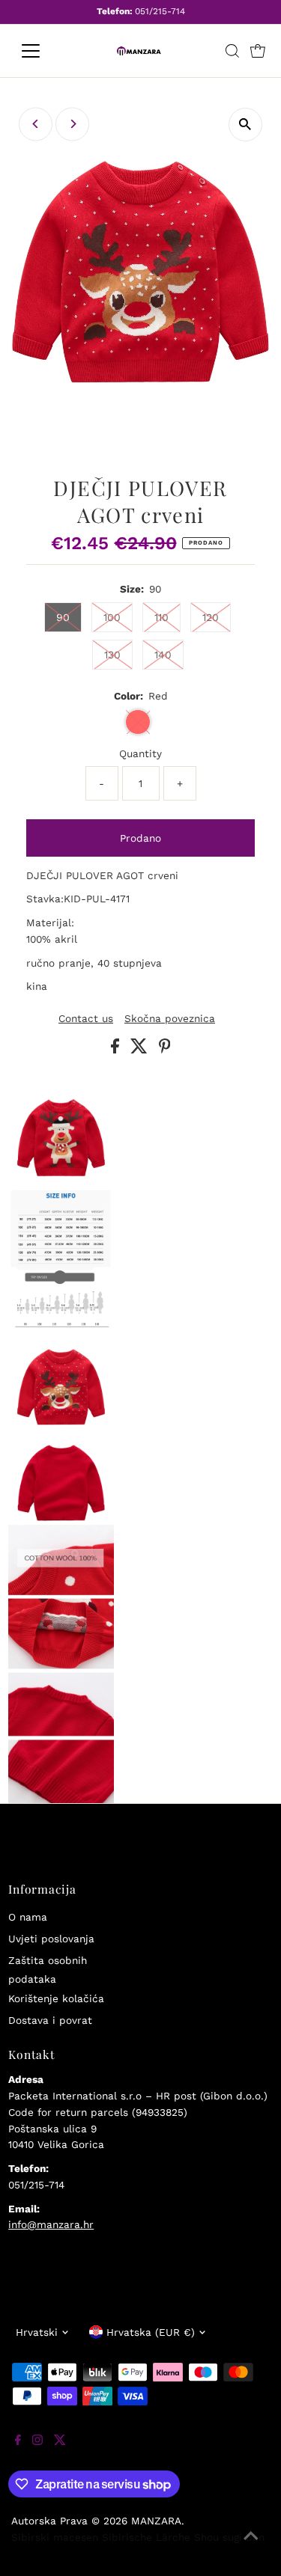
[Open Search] (232, 51)
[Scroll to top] (251, 2546)
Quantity (140, 753)
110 (161, 617)
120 (211, 617)
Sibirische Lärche (146, 2537)
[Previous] (36, 124)
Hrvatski (37, 2332)
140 (163, 655)
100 (112, 617)
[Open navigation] (42, 51)
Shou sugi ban (229, 2537)
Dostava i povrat (50, 2020)
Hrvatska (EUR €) (151, 2332)
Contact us (86, 1019)
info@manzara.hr (51, 2224)
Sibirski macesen (55, 2537)
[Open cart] (258, 51)
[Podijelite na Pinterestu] (165, 1050)
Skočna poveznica (170, 1019)
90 (63, 617)
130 (112, 655)
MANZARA (156, 2521)
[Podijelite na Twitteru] (141, 1050)
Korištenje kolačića (56, 1998)
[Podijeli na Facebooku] (117, 1050)
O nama (28, 1917)
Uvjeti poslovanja (51, 1939)
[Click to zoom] (245, 125)
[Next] (72, 124)
